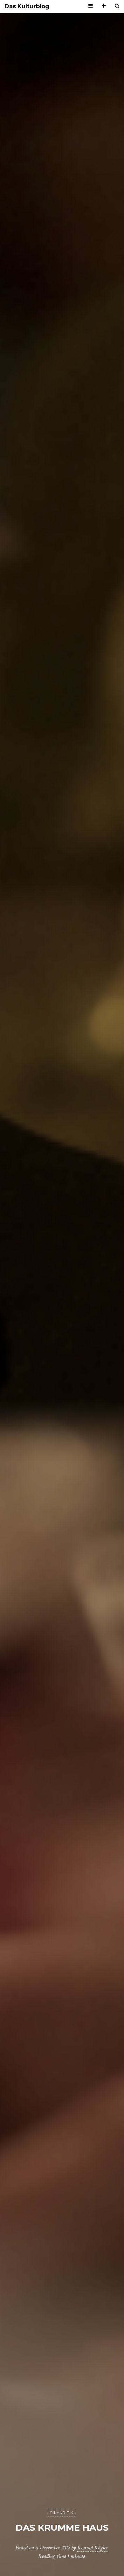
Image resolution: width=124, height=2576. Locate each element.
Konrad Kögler (93, 2548)
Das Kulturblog (27, 6)
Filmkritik (62, 2513)
